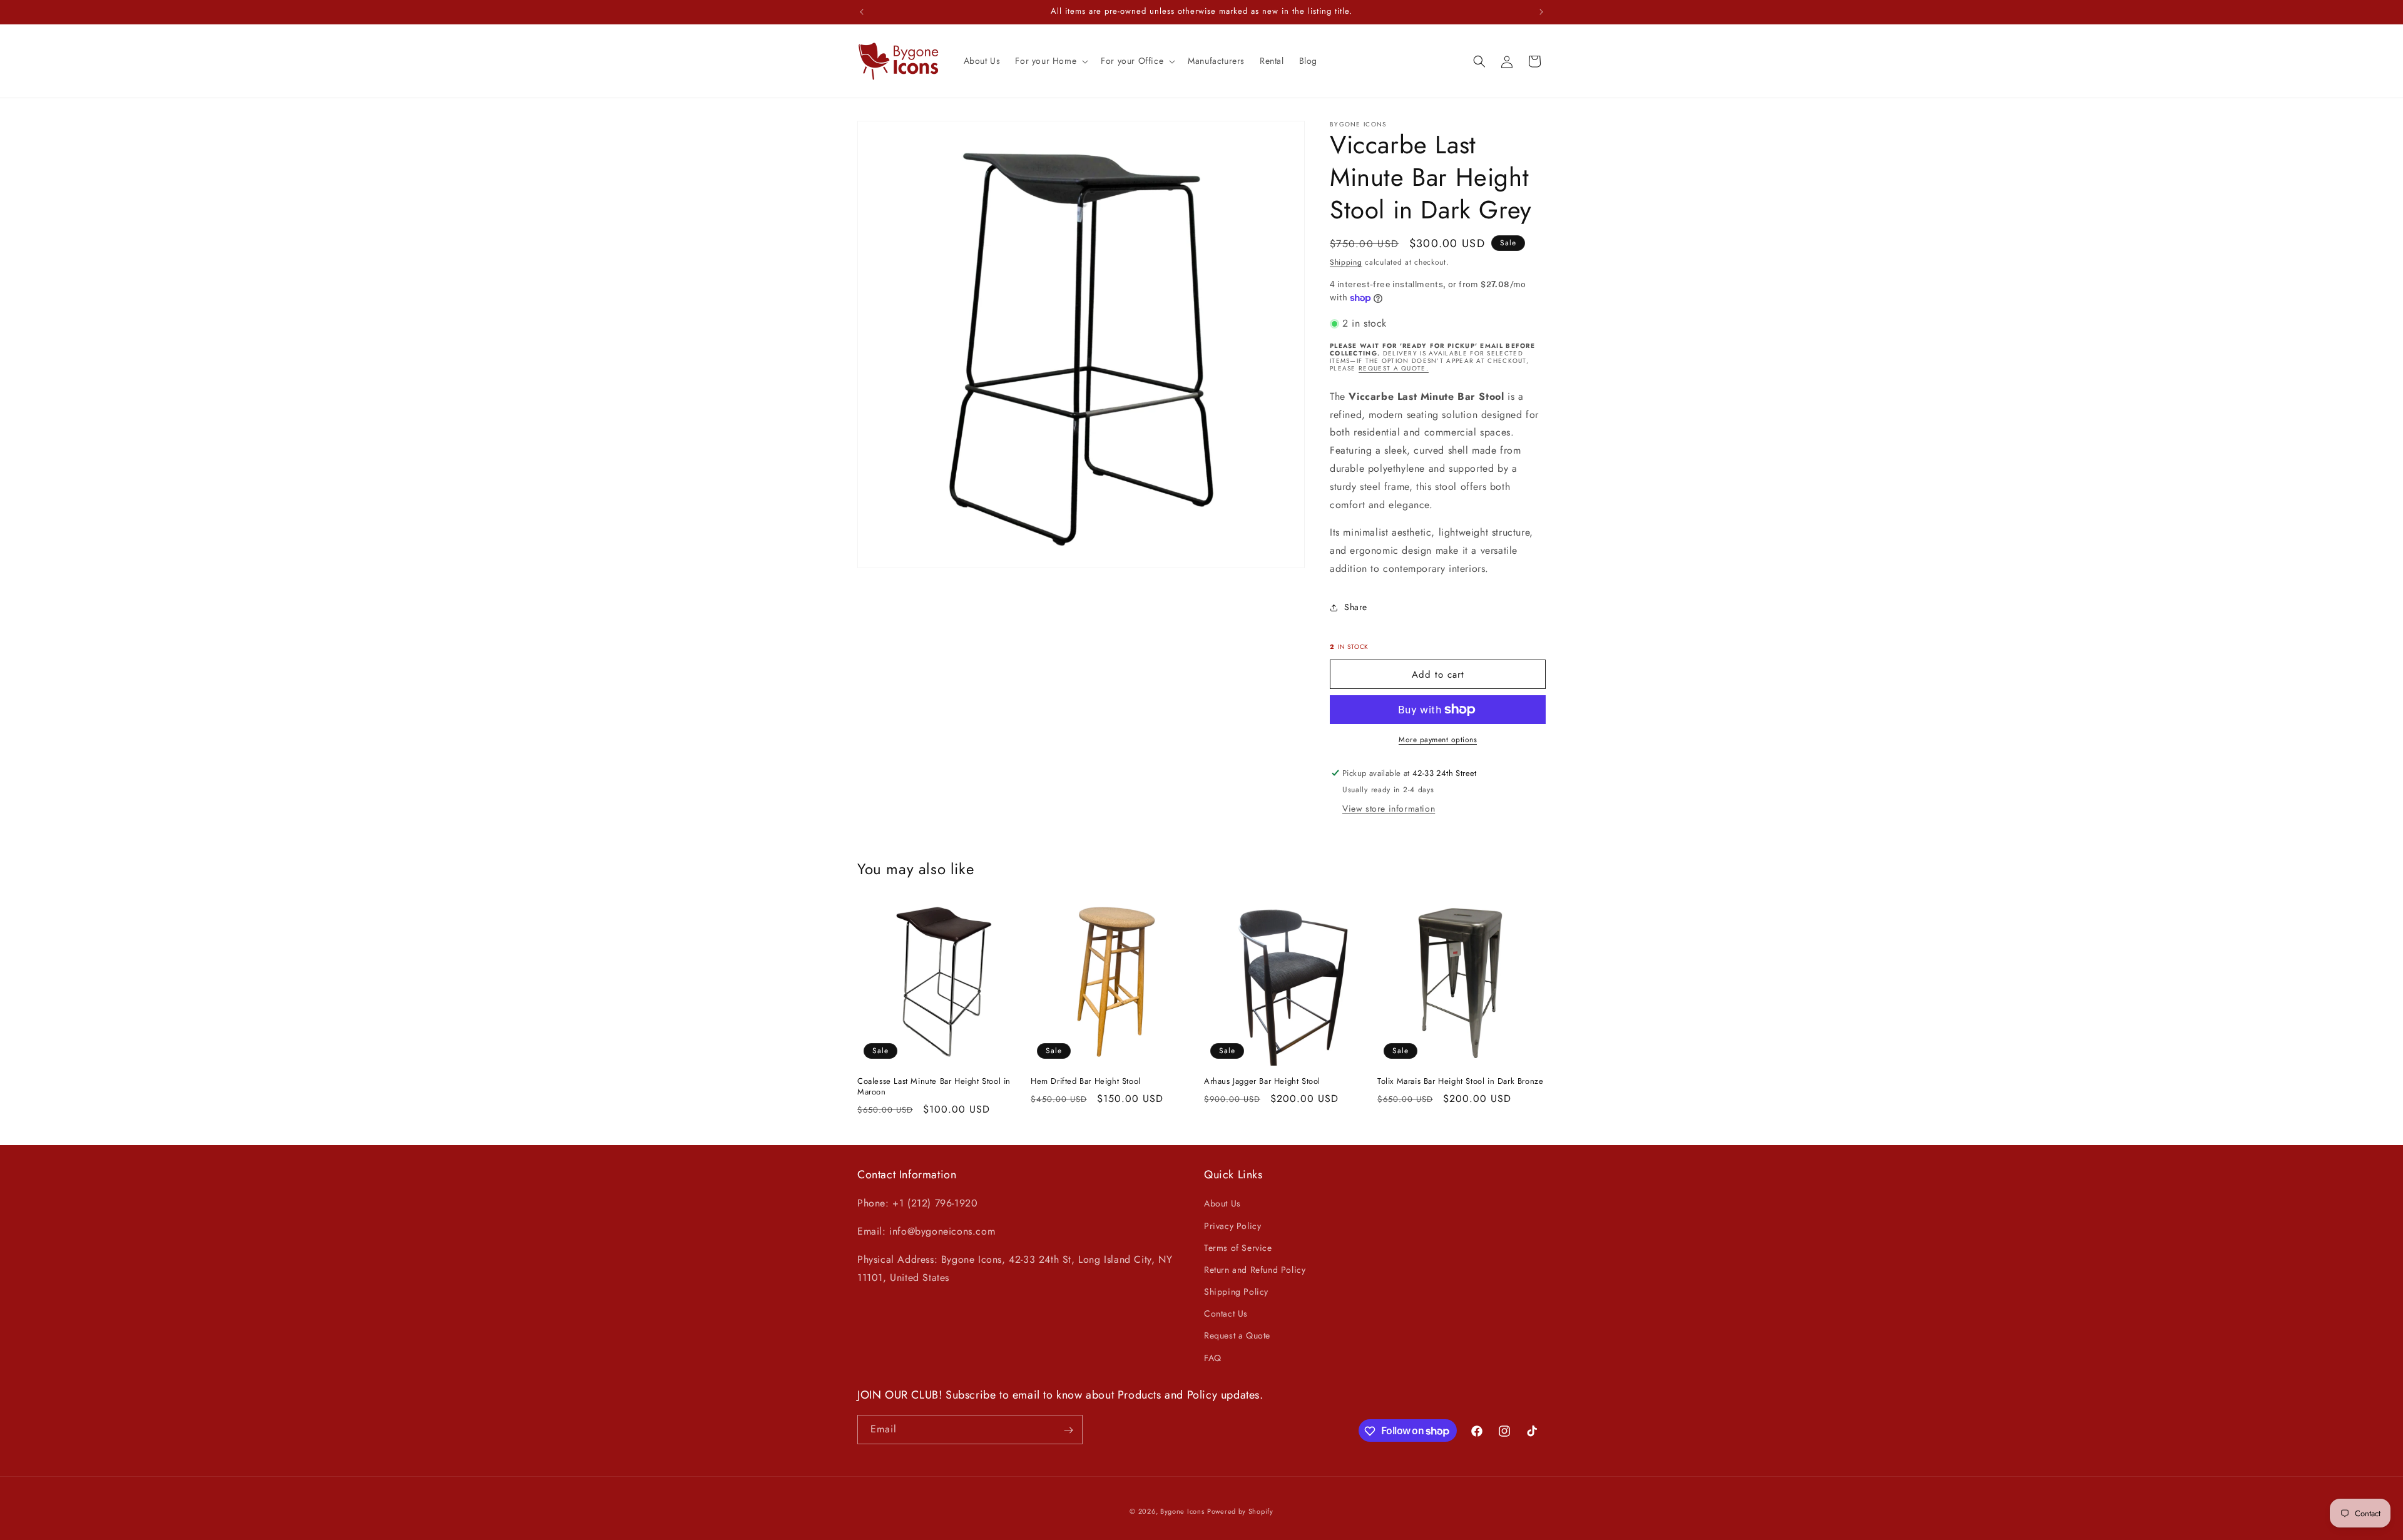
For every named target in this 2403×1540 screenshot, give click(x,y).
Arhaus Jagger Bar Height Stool (1262, 1082)
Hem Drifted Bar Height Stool (1086, 1082)
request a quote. (1394, 368)
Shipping (1346, 262)
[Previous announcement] (862, 12)
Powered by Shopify (1240, 1511)
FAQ (1213, 1358)
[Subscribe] (1068, 1430)
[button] (1050, 61)
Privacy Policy (1232, 1226)
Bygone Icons (1182, 1511)
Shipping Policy (1236, 1292)
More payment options (1438, 740)
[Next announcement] (1541, 12)
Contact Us (1226, 1314)
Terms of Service (1238, 1248)
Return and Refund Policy (1255, 1270)
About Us (1222, 1204)
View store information (1389, 808)
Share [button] (1356, 607)
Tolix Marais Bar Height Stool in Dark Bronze (1460, 1082)
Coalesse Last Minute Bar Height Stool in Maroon (934, 1087)
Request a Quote (1237, 1336)
